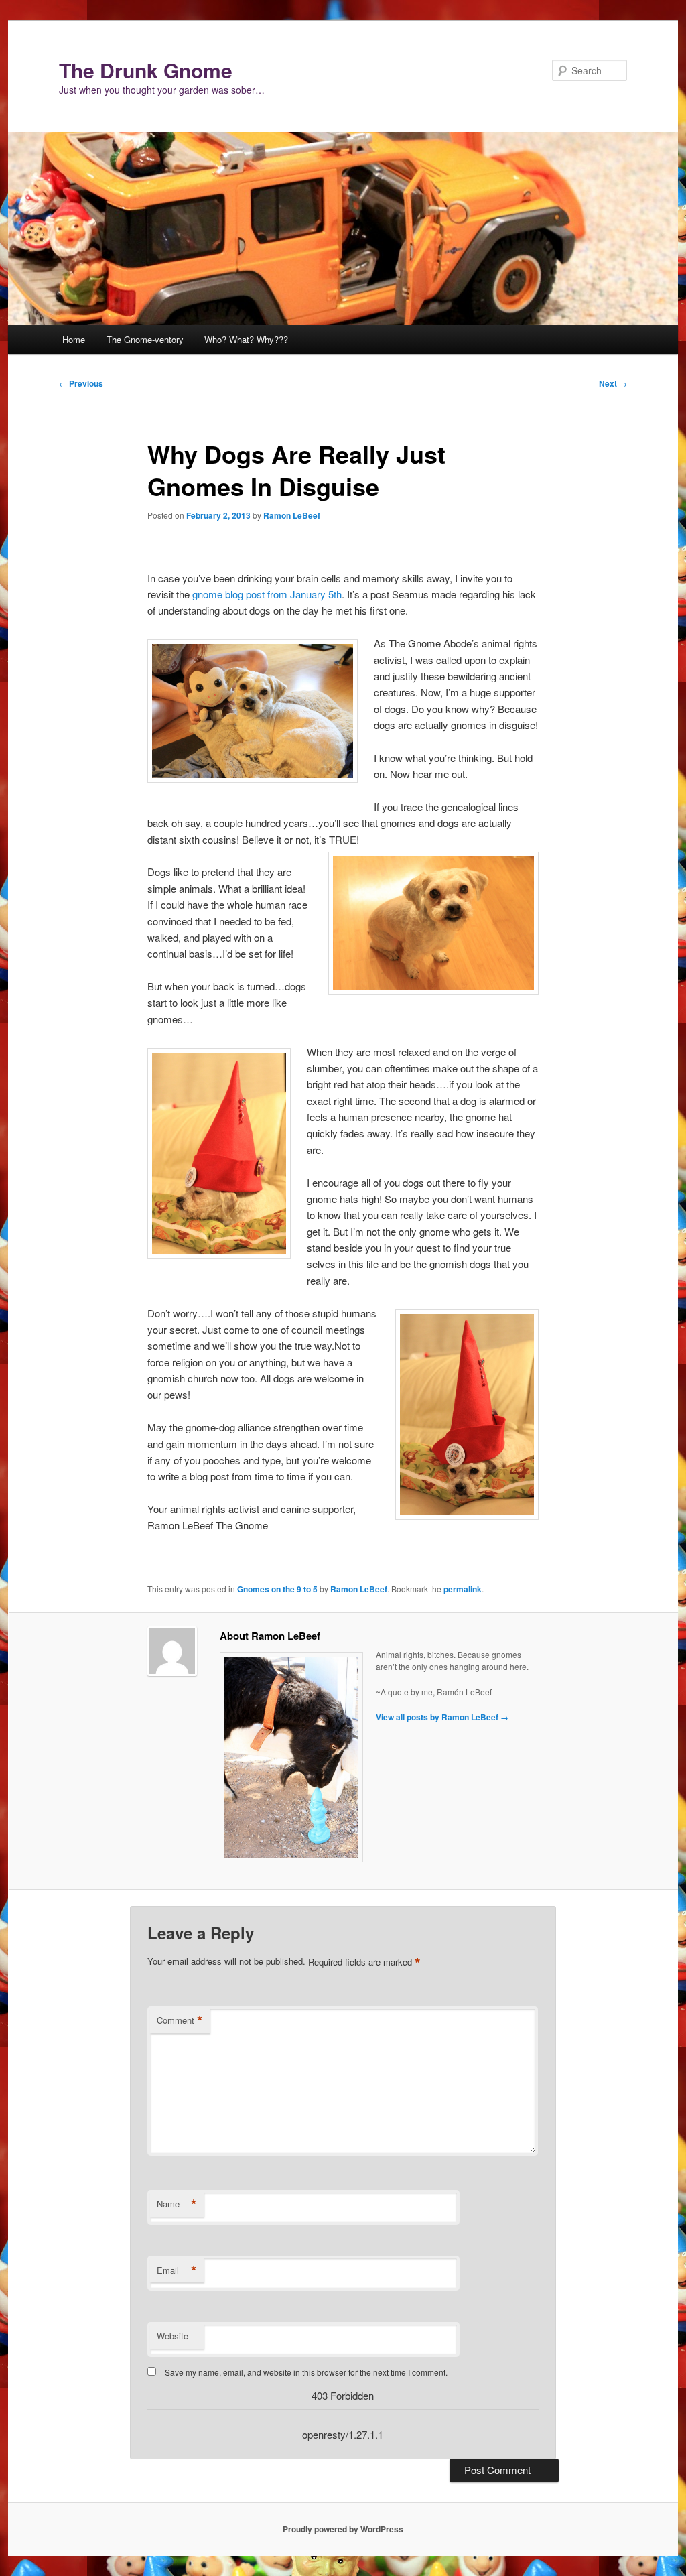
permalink (463, 1589)
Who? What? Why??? (246, 339)
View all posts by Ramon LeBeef (442, 1717)
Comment (180, 2020)
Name (177, 2204)
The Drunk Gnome (146, 70)
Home (74, 339)
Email (177, 2270)
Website (173, 2336)
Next (613, 383)
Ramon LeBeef (292, 515)
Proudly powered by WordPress (343, 2529)
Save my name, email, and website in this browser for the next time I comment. (306, 2372)
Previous (81, 383)
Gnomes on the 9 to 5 (277, 1589)
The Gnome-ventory (145, 339)
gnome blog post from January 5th (267, 594)
